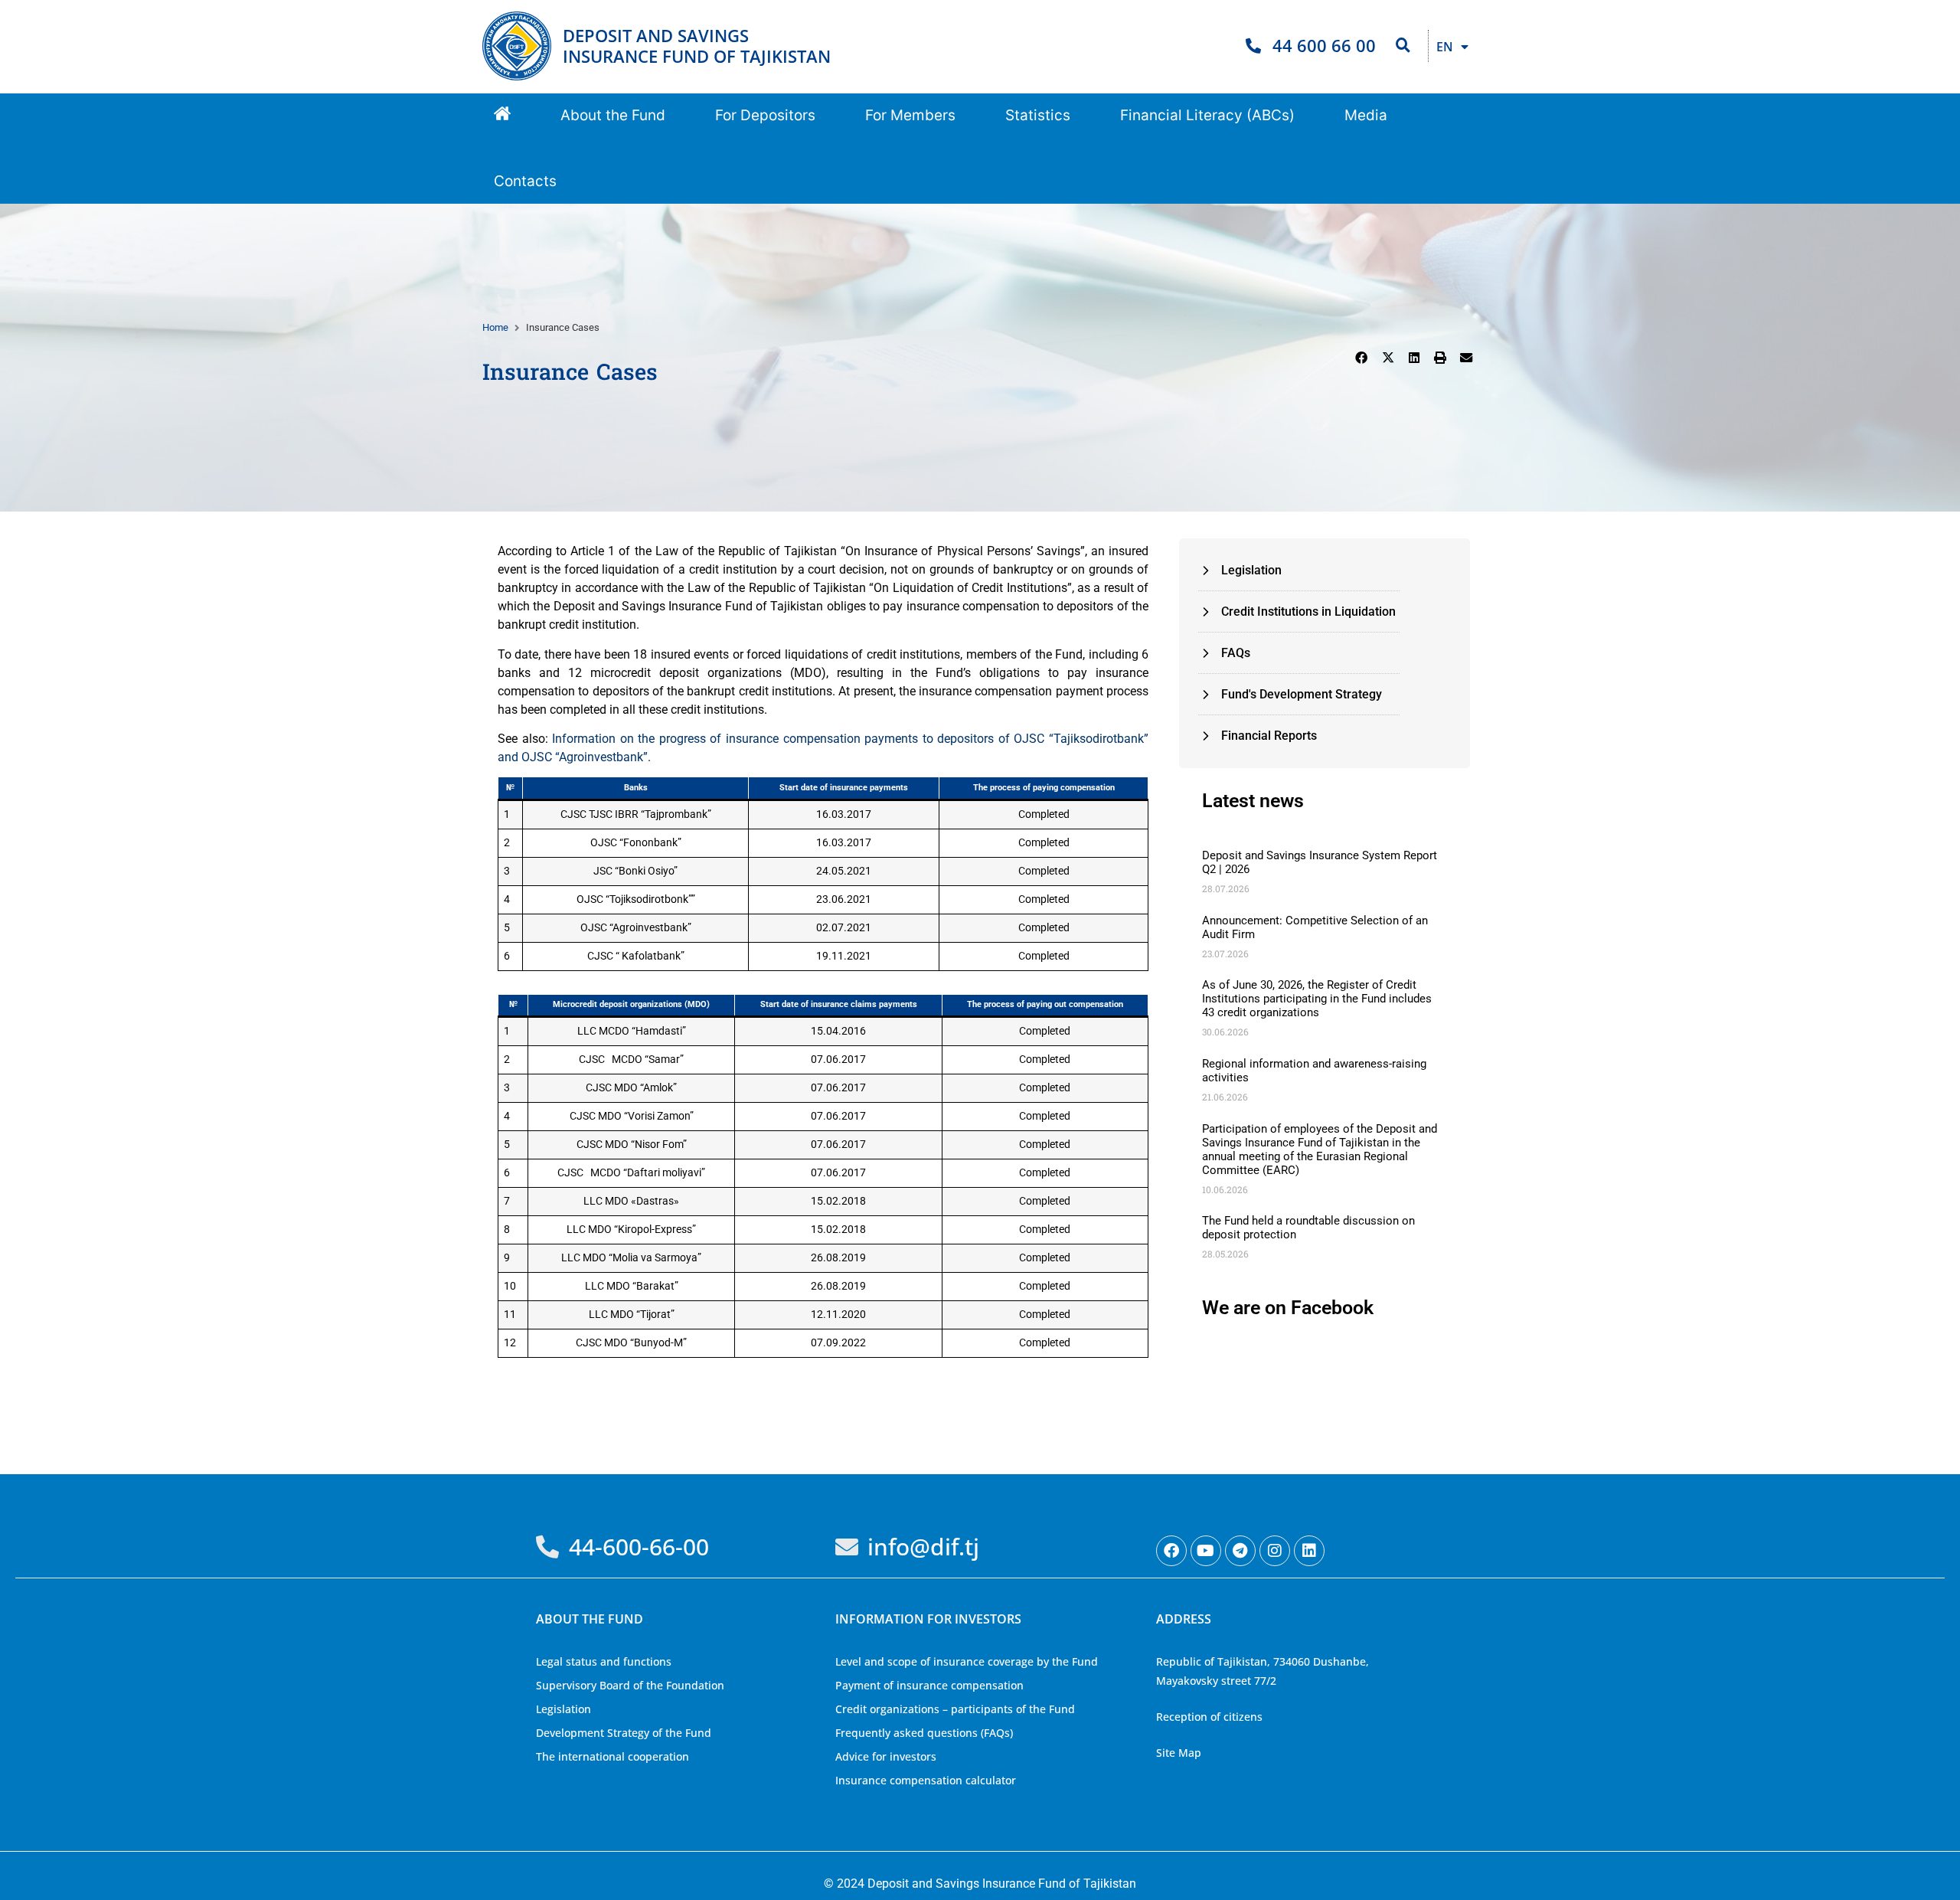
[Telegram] (1240, 1551)
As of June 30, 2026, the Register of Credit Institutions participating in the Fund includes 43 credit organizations (1317, 999)
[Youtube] (1206, 1551)
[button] (613, 116)
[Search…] (1403, 46)
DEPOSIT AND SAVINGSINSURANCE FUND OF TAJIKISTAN (697, 46)
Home (495, 327)
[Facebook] (1171, 1551)
